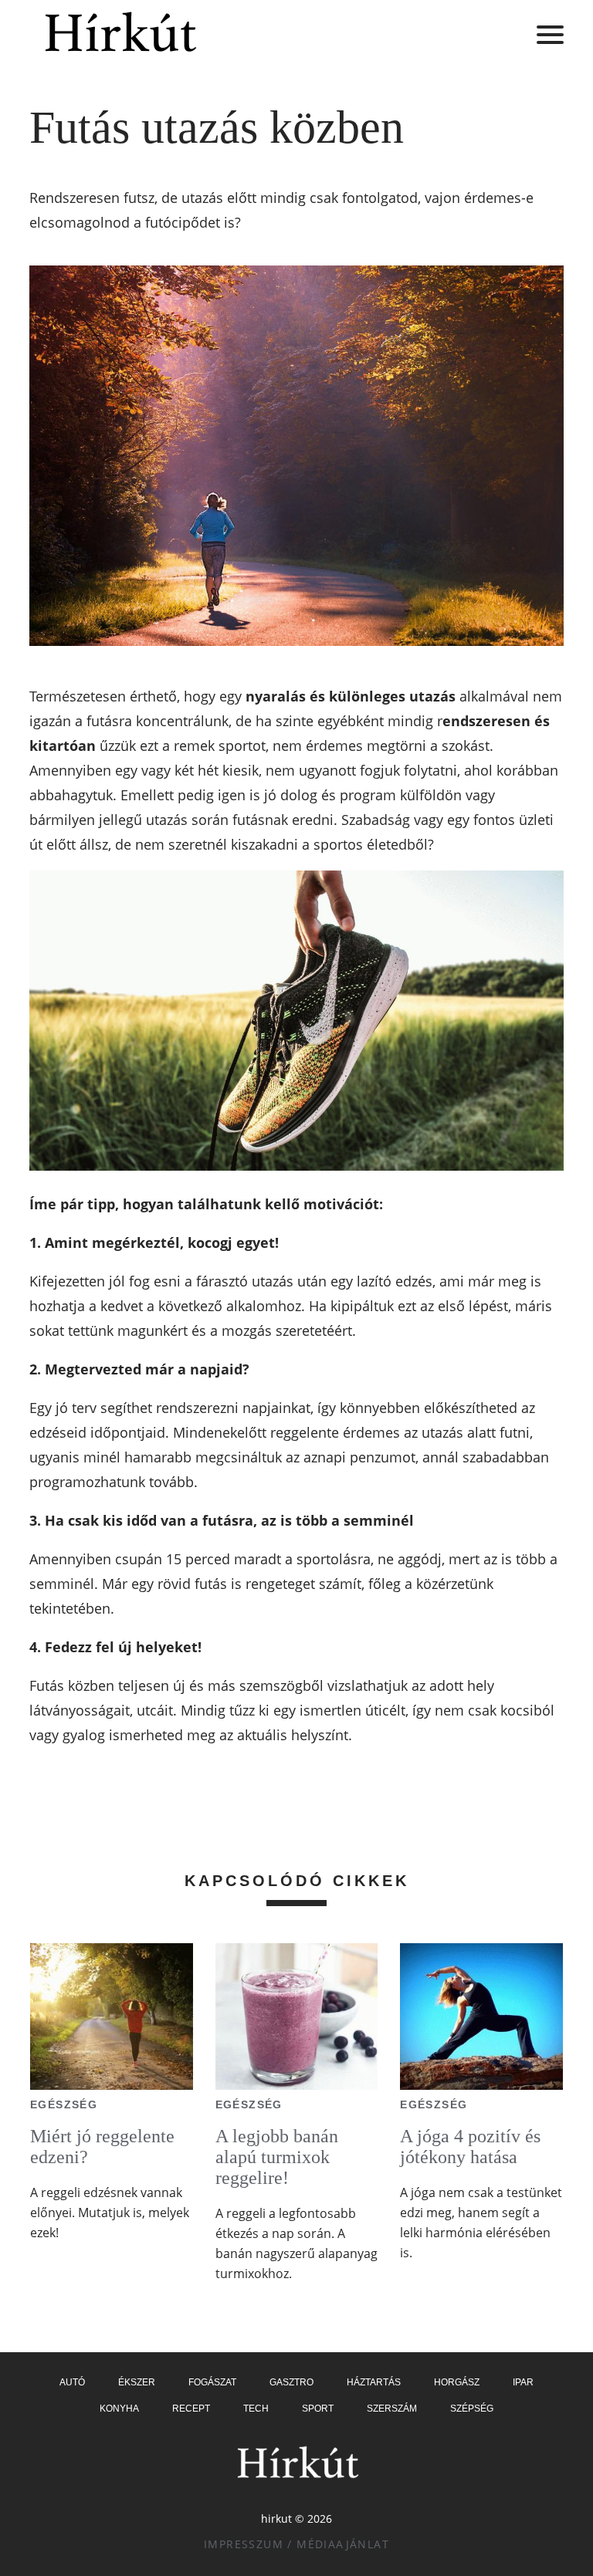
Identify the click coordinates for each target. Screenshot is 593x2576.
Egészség (64, 2104)
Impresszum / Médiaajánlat (296, 2544)
